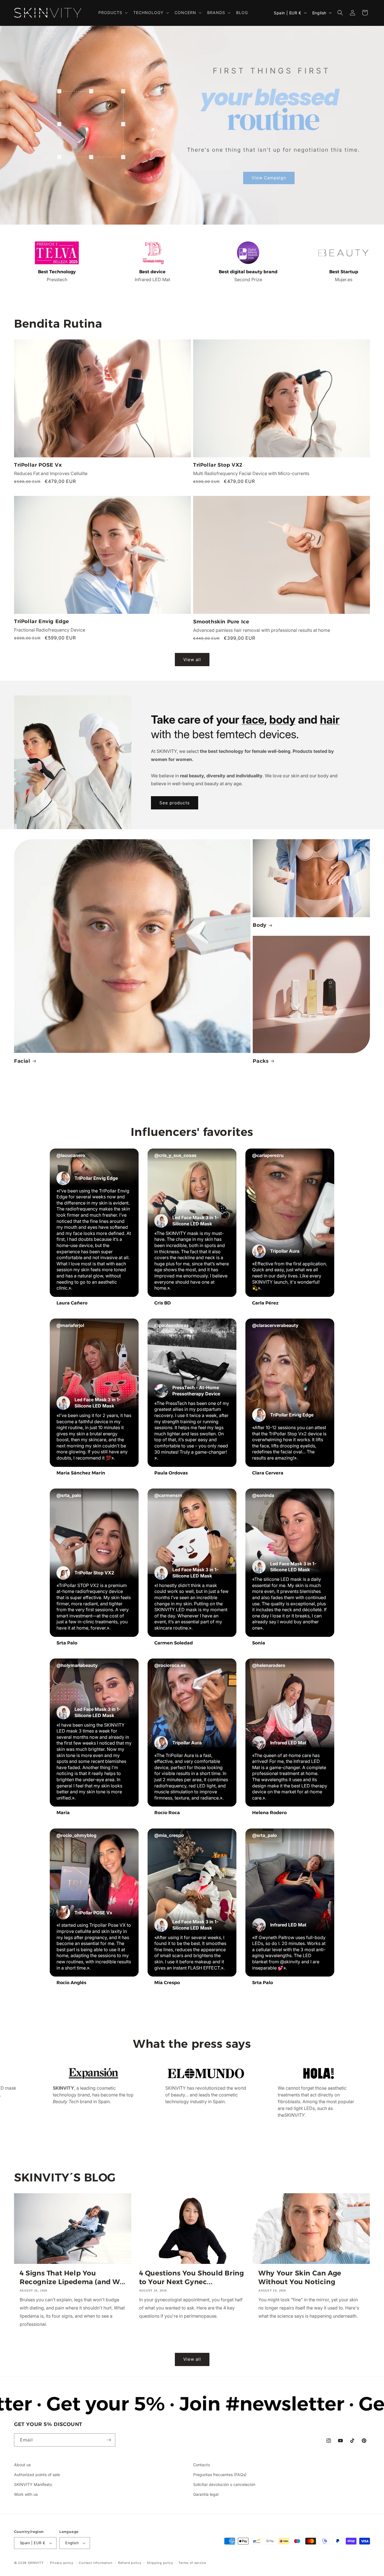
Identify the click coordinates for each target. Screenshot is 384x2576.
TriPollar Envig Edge (42, 621)
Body (259, 925)
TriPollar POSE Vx (38, 465)
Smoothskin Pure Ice (221, 622)
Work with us (26, 2494)
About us (22, 2465)
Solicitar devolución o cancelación (224, 2484)
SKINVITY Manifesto (33, 2484)
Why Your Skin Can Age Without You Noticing (300, 2277)
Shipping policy (160, 2563)
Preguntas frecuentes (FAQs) (220, 2475)
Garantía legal (206, 2494)
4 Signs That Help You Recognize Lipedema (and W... (73, 2277)
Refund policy (130, 2563)
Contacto (202, 2465)
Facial (22, 1061)
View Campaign (269, 178)
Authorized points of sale (37, 2475)
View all (192, 660)
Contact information (96, 2563)
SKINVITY (36, 2563)
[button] (112, 13)
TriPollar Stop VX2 (218, 465)
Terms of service (192, 2563)
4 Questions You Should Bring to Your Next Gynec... (192, 2277)
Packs (261, 1061)
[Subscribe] (109, 2440)
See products (175, 803)
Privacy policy (62, 2563)
